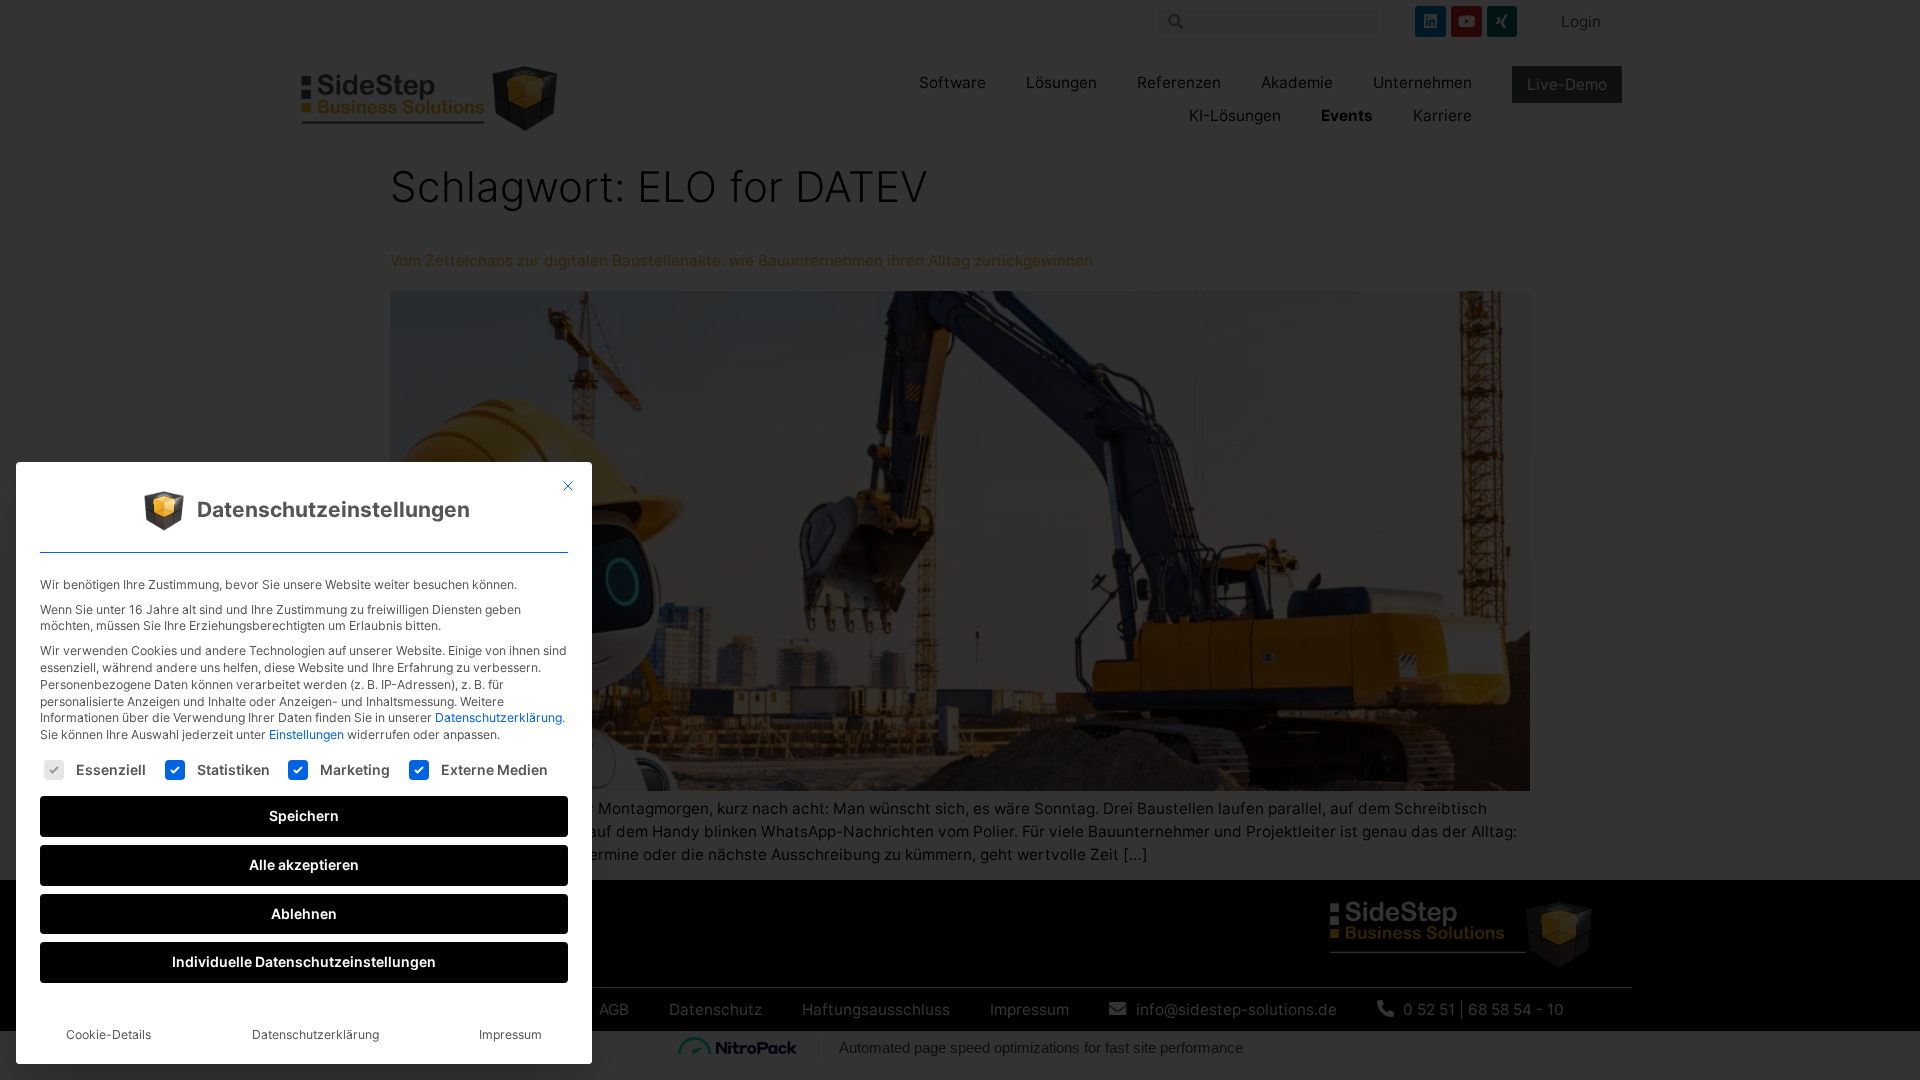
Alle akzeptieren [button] (304, 864)
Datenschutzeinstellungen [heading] (333, 510)
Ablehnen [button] (304, 913)
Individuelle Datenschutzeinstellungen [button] (304, 961)
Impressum (510, 1034)
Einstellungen (306, 734)
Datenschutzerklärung (498, 717)
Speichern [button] (304, 815)
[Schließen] (568, 486)
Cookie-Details (108, 1034)
